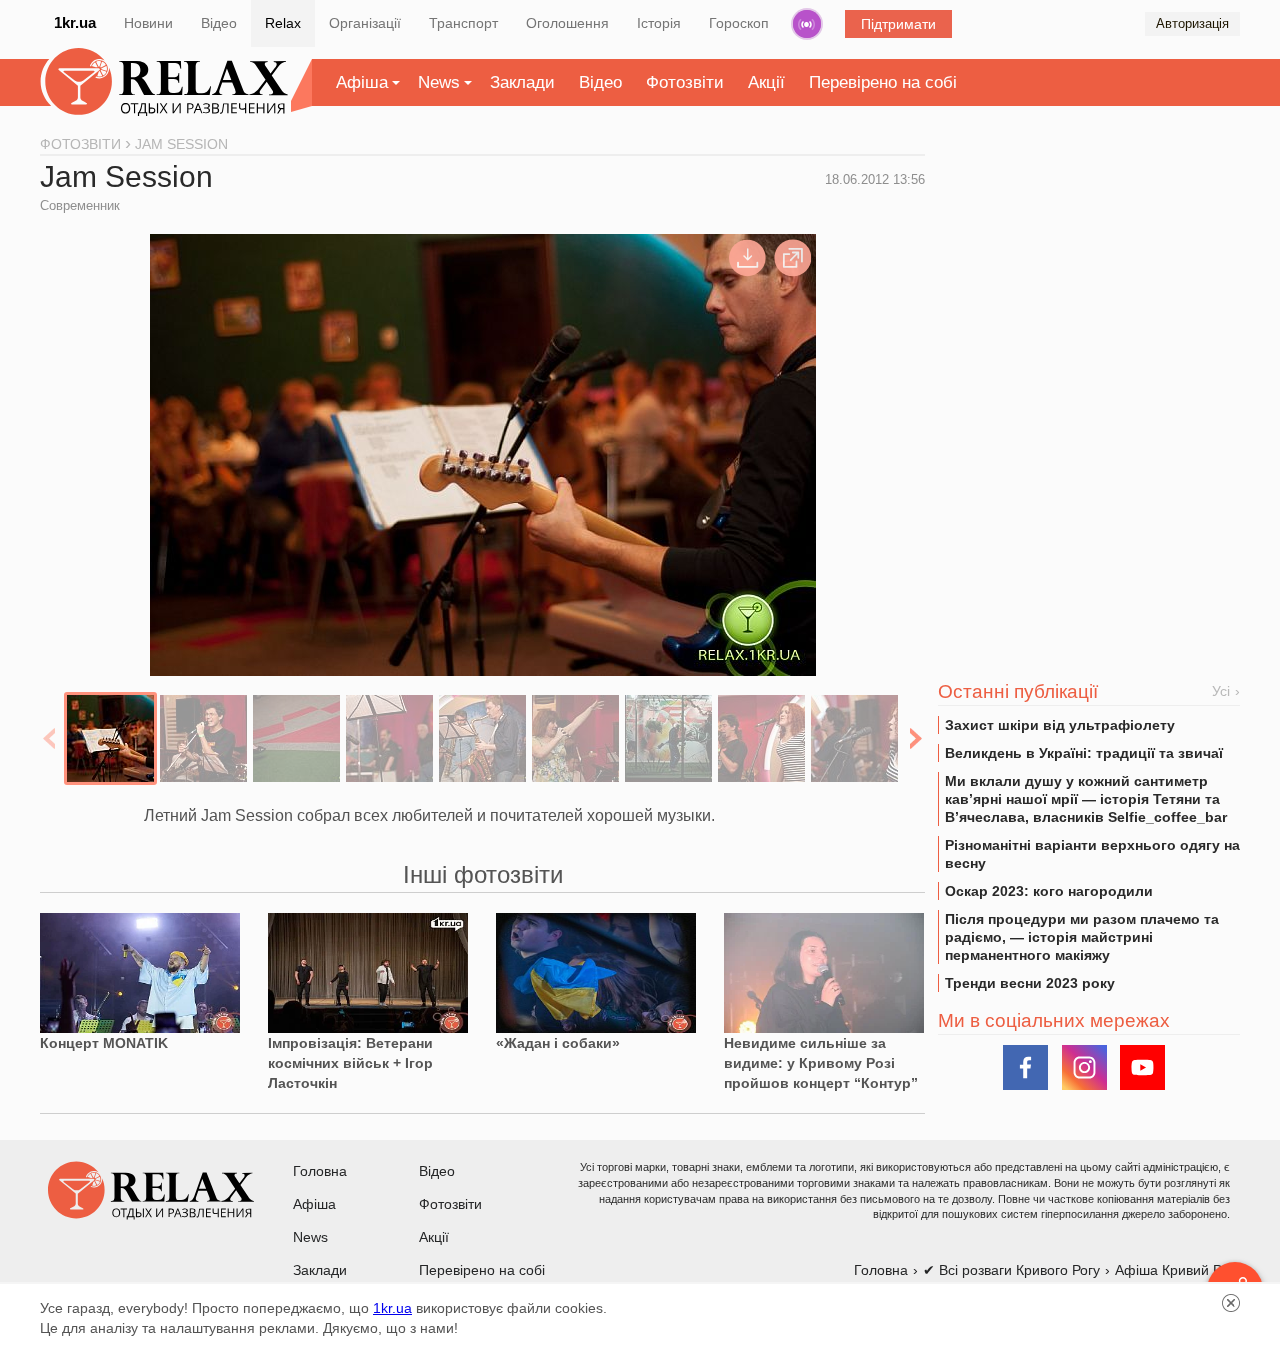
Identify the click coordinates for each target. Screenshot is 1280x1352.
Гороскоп (739, 23)
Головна (320, 1171)
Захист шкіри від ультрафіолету (1060, 725)
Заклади (522, 82)
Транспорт (463, 23)
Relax (283, 23)
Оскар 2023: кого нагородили (1049, 891)
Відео (219, 23)
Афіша (362, 82)
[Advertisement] (1089, 291)
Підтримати (898, 24)
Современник (80, 205)
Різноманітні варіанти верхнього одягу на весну (1092, 854)
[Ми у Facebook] (1025, 1067)
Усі (1221, 691)
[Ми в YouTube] (1142, 1067)
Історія (659, 23)
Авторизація (1192, 23)
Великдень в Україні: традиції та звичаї (1084, 753)
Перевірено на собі (883, 82)
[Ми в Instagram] (1084, 1067)
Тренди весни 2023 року (1030, 983)
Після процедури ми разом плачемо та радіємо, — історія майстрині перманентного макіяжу (1082, 937)
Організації (365, 23)
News (439, 82)
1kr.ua (75, 22)
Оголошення (567, 23)
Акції (766, 82)
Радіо (807, 24)
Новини (148, 23)
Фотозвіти (685, 82)
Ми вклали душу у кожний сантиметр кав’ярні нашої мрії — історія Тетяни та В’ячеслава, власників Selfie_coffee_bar (1086, 799)
